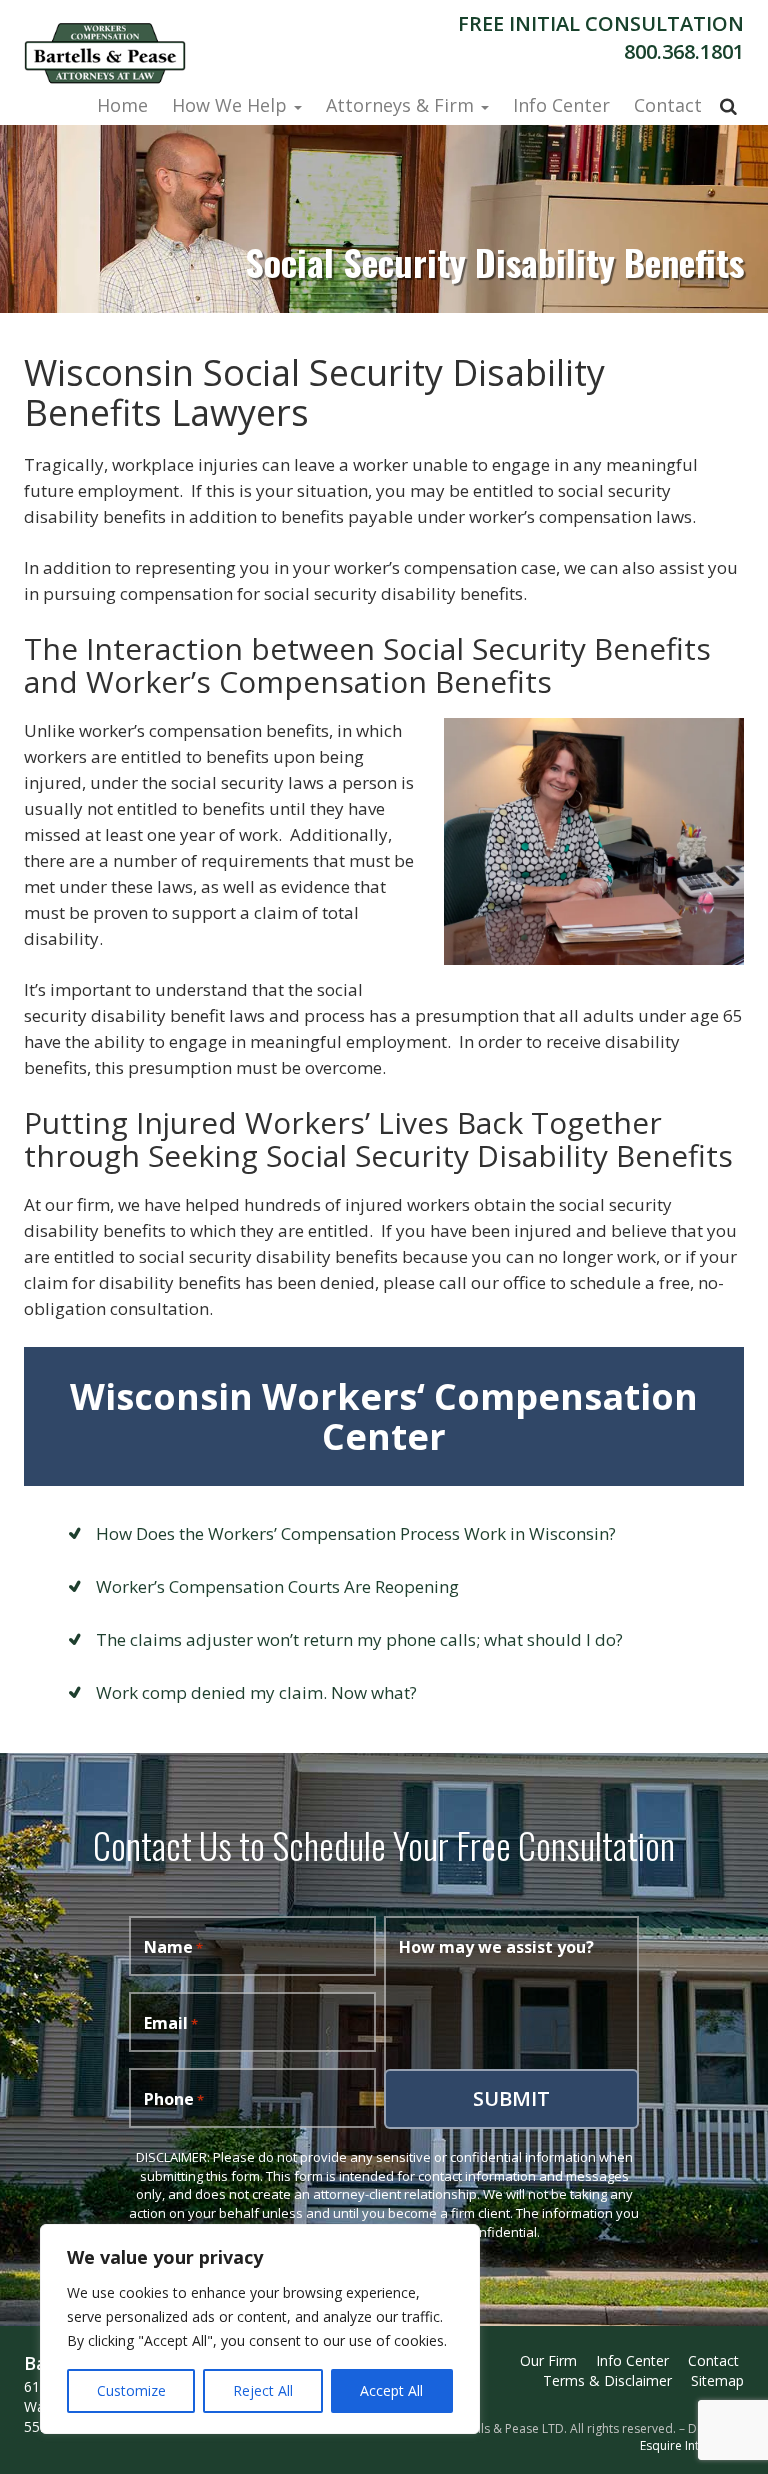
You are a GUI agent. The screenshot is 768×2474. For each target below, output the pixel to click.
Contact (668, 105)
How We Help (232, 105)
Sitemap (717, 2380)
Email (171, 2023)
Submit (511, 2098)
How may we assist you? (496, 1947)
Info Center (561, 105)
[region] (260, 2329)
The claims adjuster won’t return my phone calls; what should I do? (359, 1639)
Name (173, 1947)
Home (122, 105)
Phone (174, 2099)
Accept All (391, 2390)
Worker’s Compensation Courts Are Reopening (277, 1586)
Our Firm (548, 2360)
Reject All (263, 2390)
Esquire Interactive (692, 2445)
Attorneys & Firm (402, 105)
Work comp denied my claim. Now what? (256, 1692)
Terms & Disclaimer (607, 2380)
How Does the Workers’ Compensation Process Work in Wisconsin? (356, 1533)
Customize (131, 2390)
